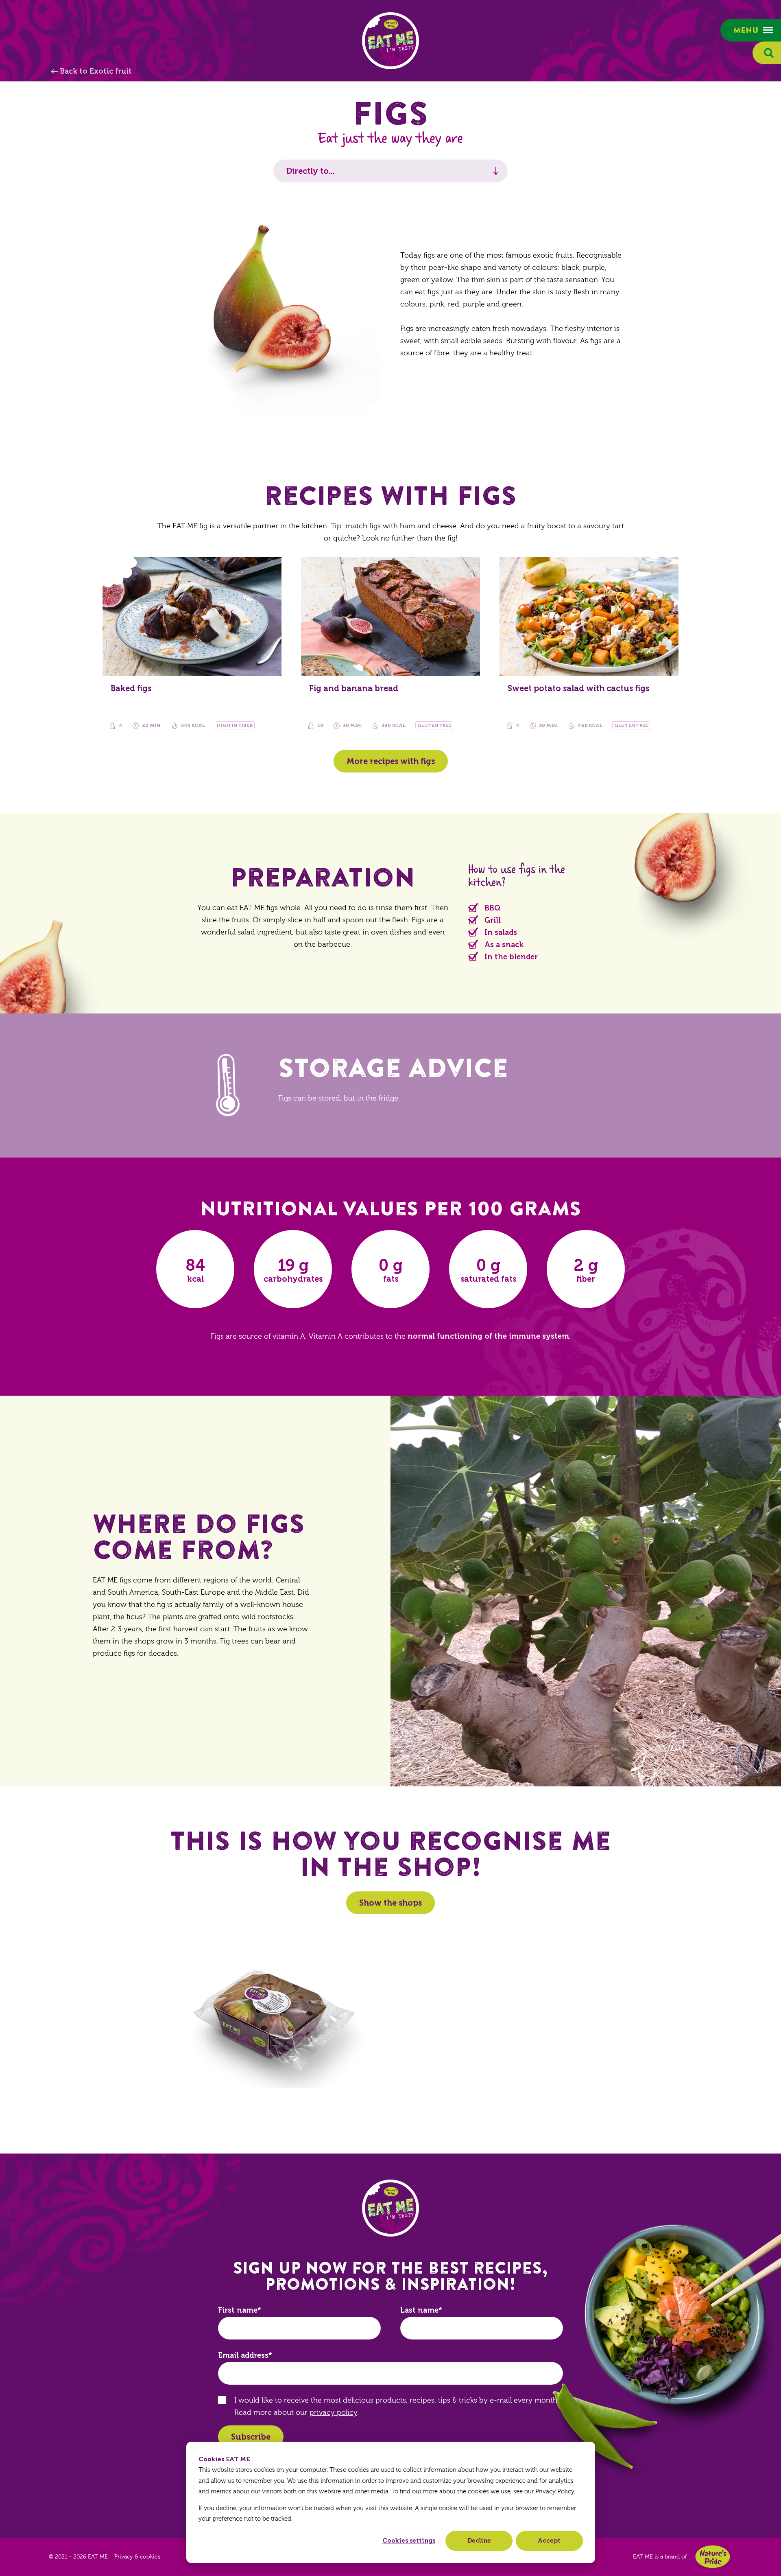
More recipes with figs (391, 761)
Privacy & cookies (137, 2557)
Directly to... (311, 171)
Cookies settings (409, 2541)
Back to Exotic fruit (96, 71)
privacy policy (333, 2413)
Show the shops (390, 1903)
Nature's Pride (713, 2557)
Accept (549, 2541)
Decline (479, 2541)
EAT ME (390, 41)
